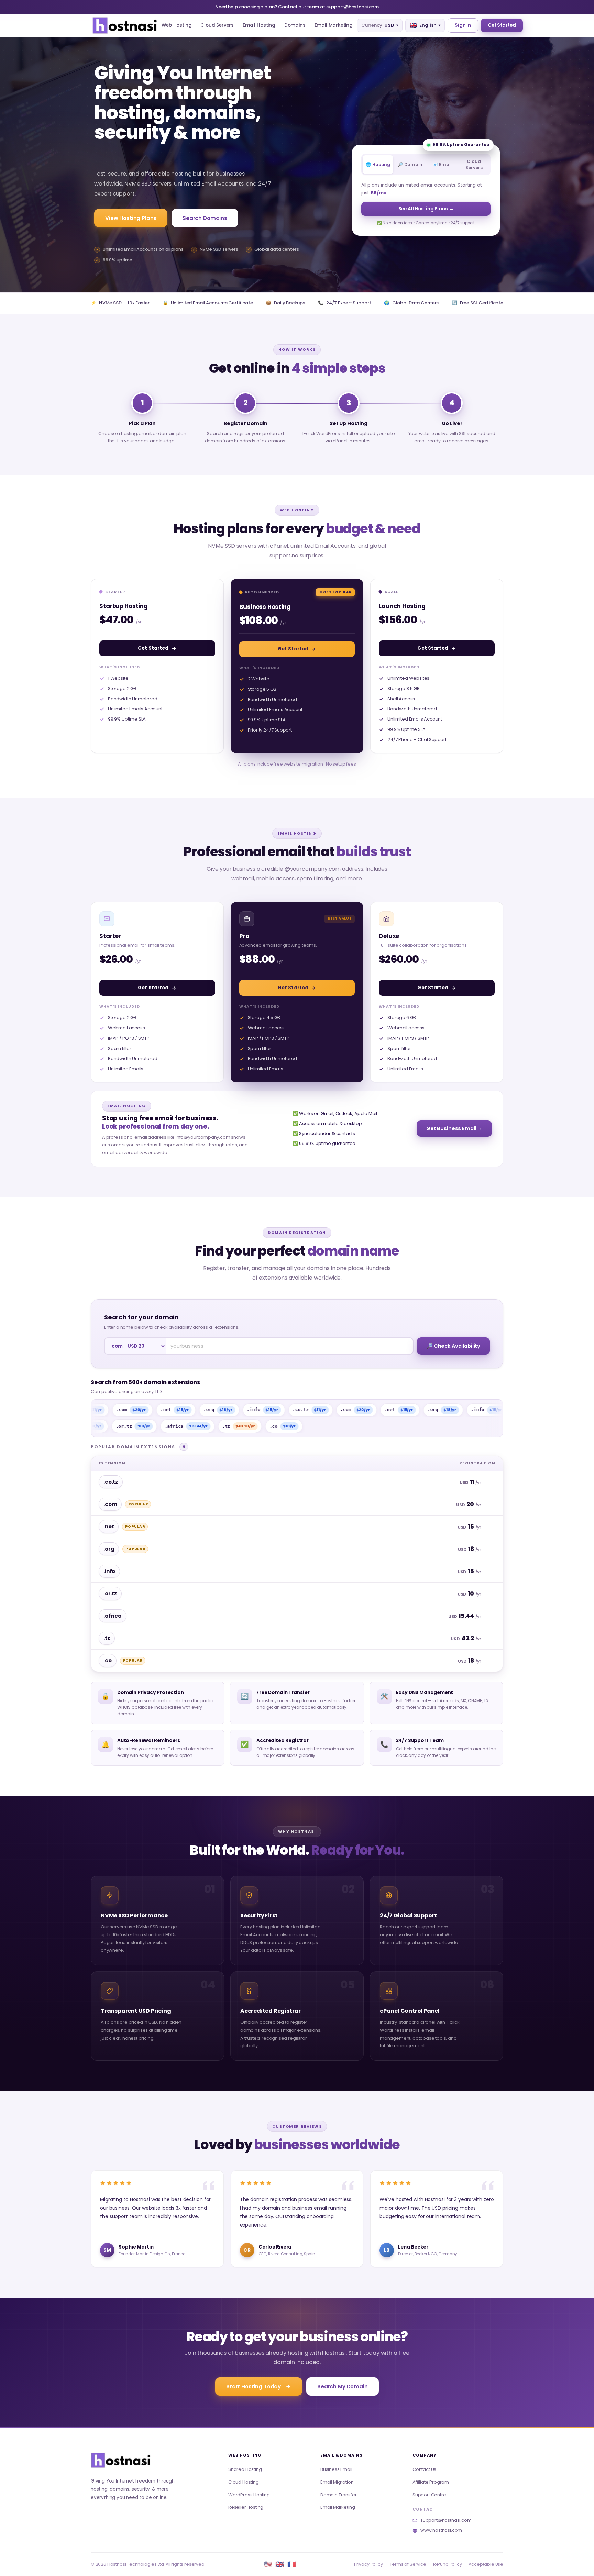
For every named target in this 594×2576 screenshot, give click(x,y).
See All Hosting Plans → (426, 209)
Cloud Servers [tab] (474, 164)
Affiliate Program (431, 2482)
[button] (125, 25)
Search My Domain (343, 2387)
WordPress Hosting (249, 2495)
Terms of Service (408, 2564)
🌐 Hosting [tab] (378, 164)
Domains (295, 25)
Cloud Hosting (244, 2482)
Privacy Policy (368, 2564)
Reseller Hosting (246, 2507)
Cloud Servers (217, 25)
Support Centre (429, 2495)
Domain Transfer (338, 2495)
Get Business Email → (454, 1128)
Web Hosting (177, 25)
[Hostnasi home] (121, 2460)
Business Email (336, 2469)
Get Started (502, 25)
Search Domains (205, 218)
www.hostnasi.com (441, 2530)
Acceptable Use (486, 2564)
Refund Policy (448, 2564)
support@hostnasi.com (446, 2520)
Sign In (463, 25)
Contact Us (424, 2469)
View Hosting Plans (131, 218)
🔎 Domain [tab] (410, 164)
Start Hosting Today (254, 2387)
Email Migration (337, 2482)
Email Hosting (259, 25)
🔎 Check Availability (453, 1346)
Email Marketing (334, 25)
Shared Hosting (245, 2469)
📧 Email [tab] (442, 164)
